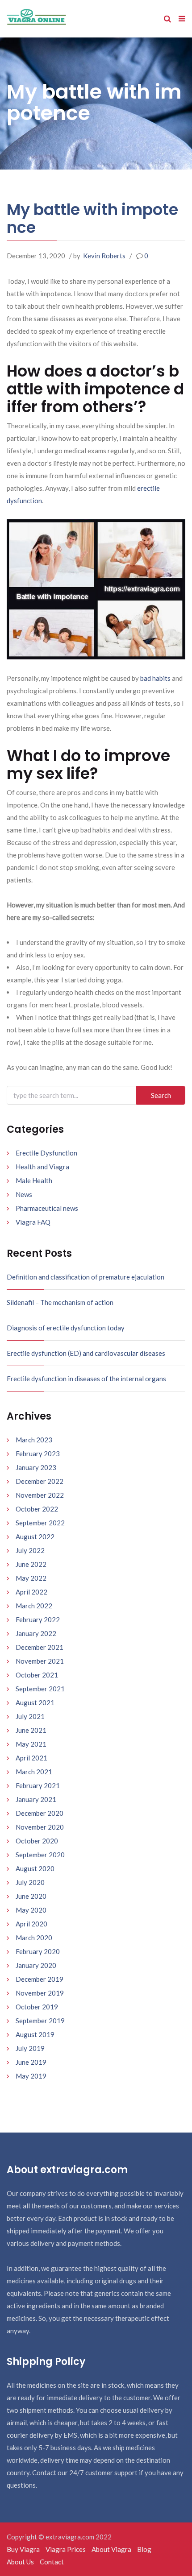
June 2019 (31, 2062)
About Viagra (111, 2549)
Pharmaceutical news (47, 1208)
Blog (144, 2549)
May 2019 (31, 2076)
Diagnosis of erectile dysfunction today (66, 1328)
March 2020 (34, 1938)
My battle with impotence (92, 218)
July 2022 (30, 1550)
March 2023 (34, 1440)
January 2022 (36, 1633)
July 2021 (30, 1716)
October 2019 (37, 2007)
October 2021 (37, 1675)
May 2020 (31, 1910)
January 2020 (36, 1965)
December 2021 (40, 1647)
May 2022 (31, 1578)
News (24, 1194)
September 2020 (40, 1855)
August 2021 (35, 1702)
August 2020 (35, 1868)
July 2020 (30, 1882)
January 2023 (36, 1467)
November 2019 (40, 1993)
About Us (20, 2562)
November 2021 (40, 1661)
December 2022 (40, 1481)
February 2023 (38, 1454)
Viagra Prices (66, 2549)
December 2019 (40, 1979)
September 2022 (40, 1523)
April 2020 (31, 1924)
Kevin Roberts (104, 256)
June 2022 (31, 1564)
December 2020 (40, 1813)
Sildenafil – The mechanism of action (60, 1302)
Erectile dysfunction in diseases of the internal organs (86, 1379)
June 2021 (31, 1730)
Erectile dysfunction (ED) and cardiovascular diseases (86, 1353)
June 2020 (31, 1896)
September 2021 (40, 1689)
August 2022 (35, 1536)
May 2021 (31, 1744)
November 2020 (40, 1827)
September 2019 (40, 2021)
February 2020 (38, 1951)
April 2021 (31, 1758)
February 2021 (38, 1785)
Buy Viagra (23, 2549)
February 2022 (38, 1619)
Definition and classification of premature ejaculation (86, 1277)
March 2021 (34, 1772)
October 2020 (37, 1841)
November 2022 (40, 1495)
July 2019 (30, 2048)
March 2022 (34, 1606)
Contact (52, 2562)
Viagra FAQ (33, 1222)
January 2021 (36, 1799)
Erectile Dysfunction (46, 1153)
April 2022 (31, 1592)
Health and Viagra (42, 1167)
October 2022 (37, 1509)
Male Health (34, 1180)
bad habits (155, 678)
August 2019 (35, 2034)
